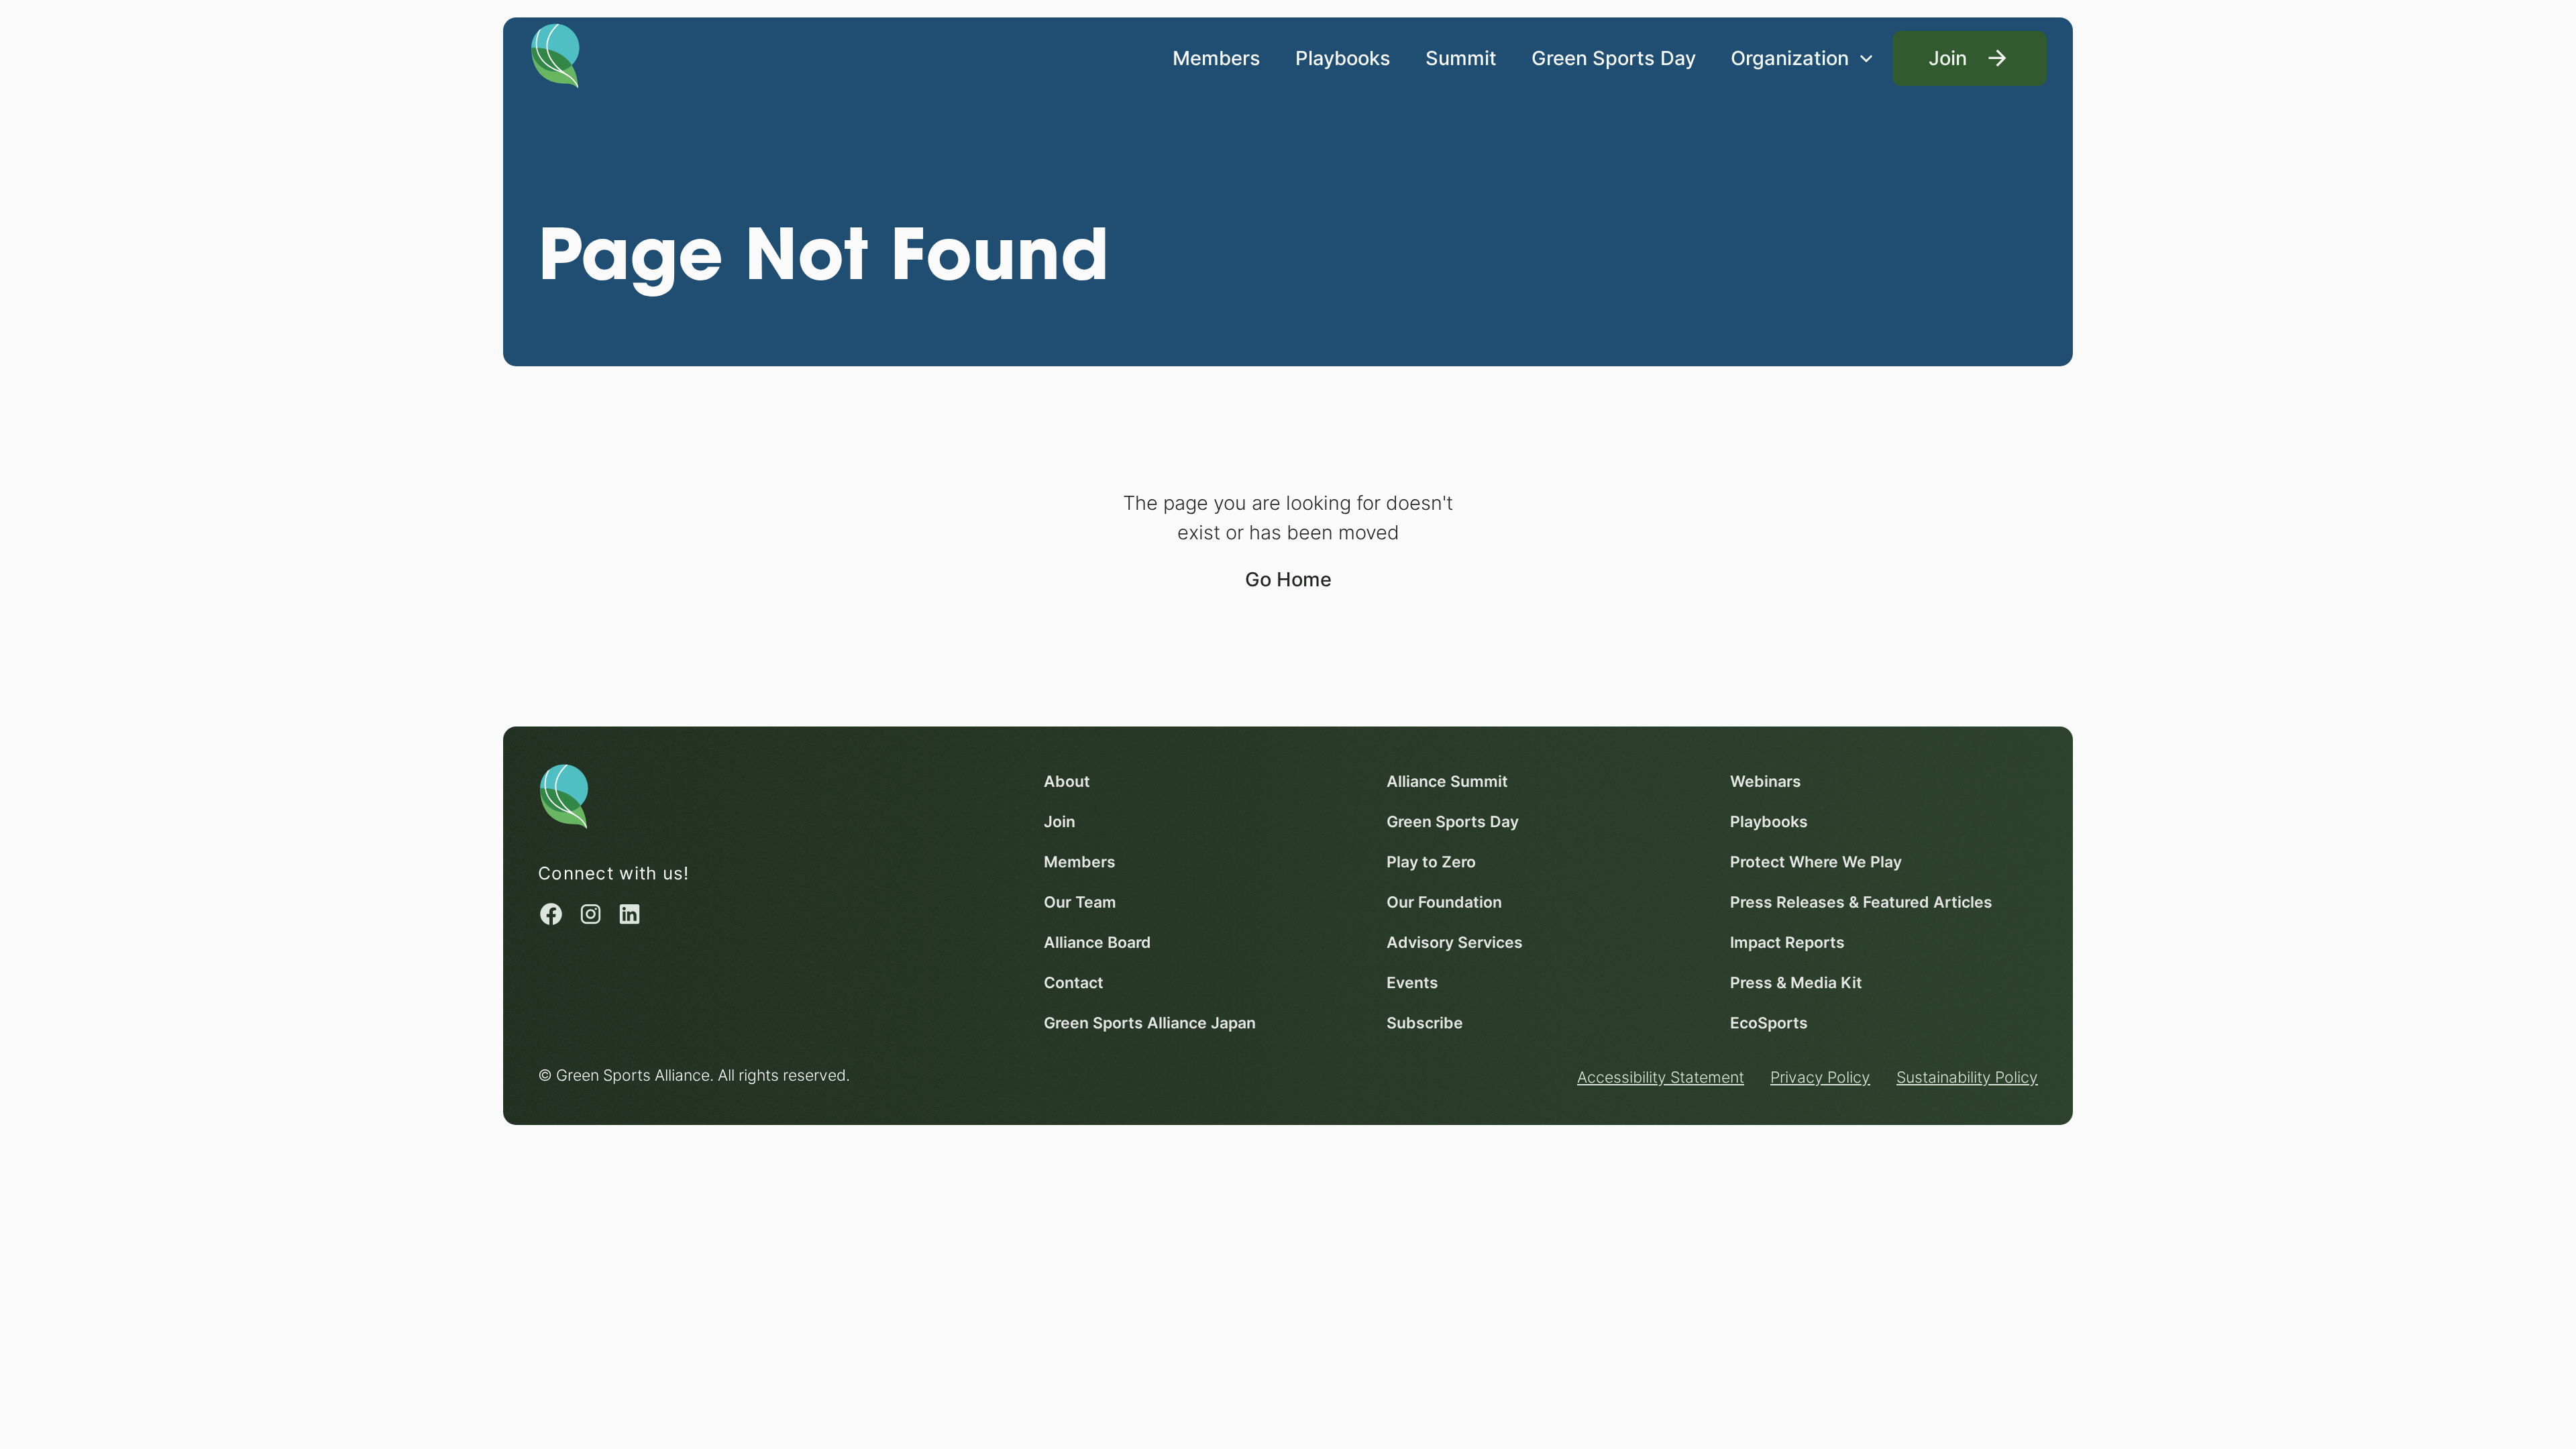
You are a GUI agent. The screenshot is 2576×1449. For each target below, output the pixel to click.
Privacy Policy (1820, 1077)
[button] (1803, 58)
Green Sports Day (1614, 58)
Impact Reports (1787, 942)
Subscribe (1425, 1023)
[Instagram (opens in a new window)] (591, 914)
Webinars (1766, 781)
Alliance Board (1097, 942)
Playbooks (1343, 58)
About (1067, 781)
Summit (1461, 58)
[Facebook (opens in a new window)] (551, 914)
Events (1412, 982)
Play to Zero (1431, 862)
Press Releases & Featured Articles (1861, 902)
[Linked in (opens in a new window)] (630, 914)
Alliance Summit (1447, 781)
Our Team (1080, 902)
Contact (1074, 982)
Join (1060, 821)
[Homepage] (555, 54)
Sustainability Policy (1967, 1077)
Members (1217, 58)
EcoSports (1769, 1023)
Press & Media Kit (1796, 982)
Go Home (1288, 579)
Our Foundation (1444, 902)
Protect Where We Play (1816, 862)
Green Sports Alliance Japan (1150, 1023)
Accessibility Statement (1661, 1077)
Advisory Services (1455, 942)
